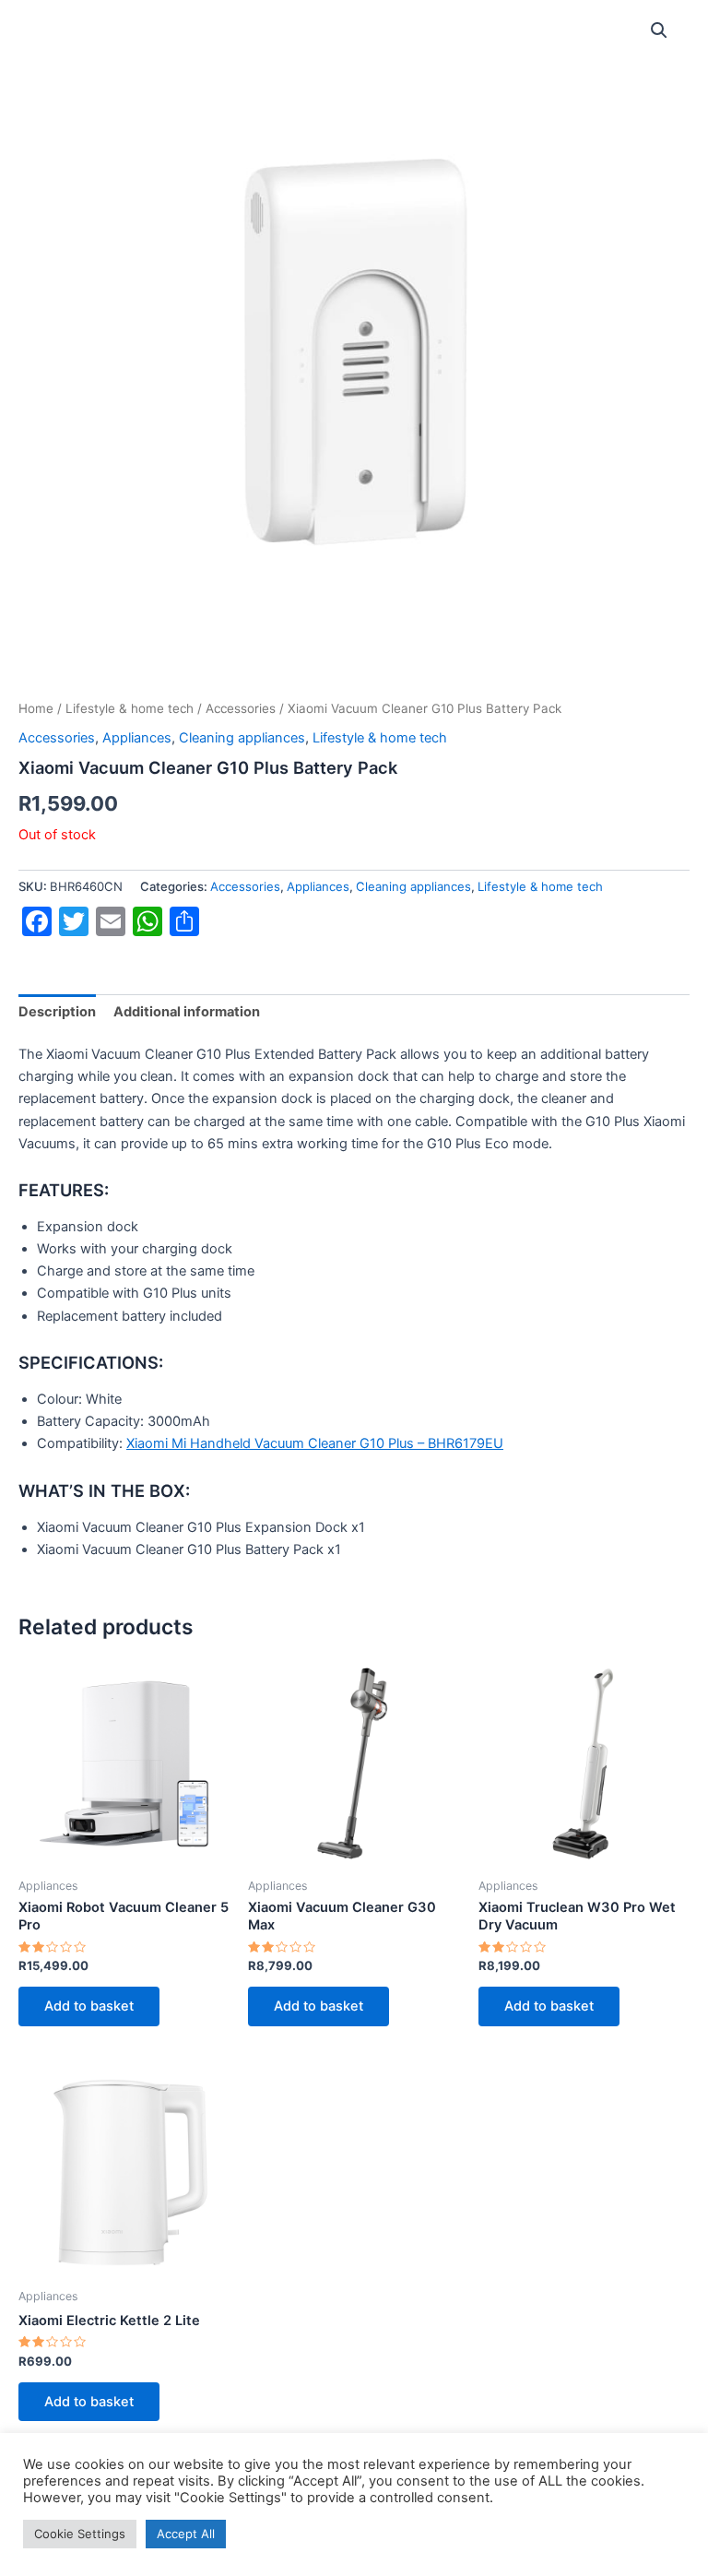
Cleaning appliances (242, 738)
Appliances (137, 738)
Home (36, 708)
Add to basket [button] (89, 2006)
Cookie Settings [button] (80, 2534)
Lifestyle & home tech (130, 708)
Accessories (241, 708)
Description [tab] (57, 1012)
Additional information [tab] (187, 1012)
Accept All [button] (186, 2534)
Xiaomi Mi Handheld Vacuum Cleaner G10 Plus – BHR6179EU (315, 1443)
